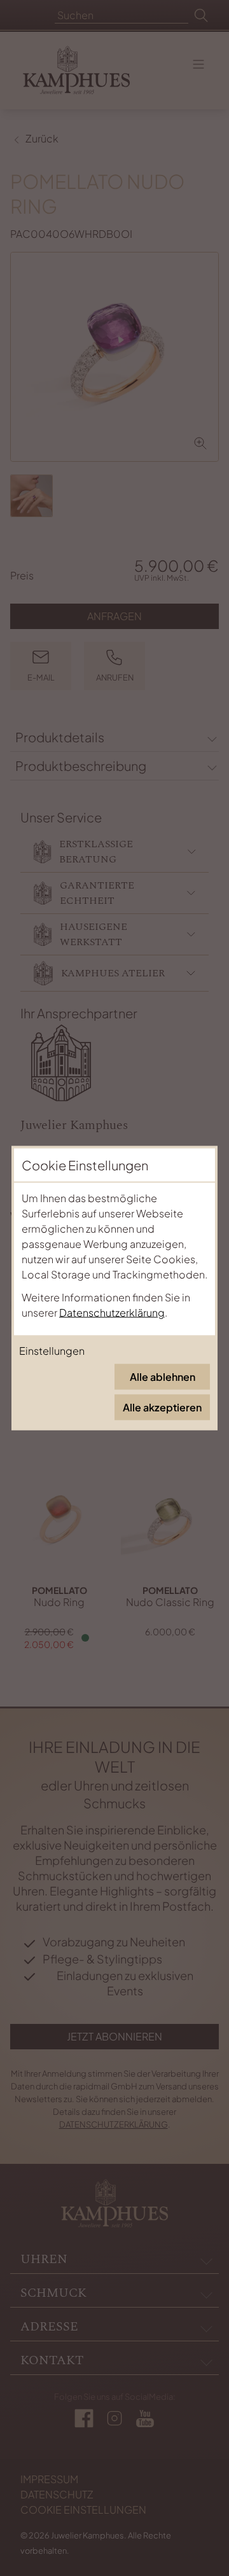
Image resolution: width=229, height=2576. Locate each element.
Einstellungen (52, 1351)
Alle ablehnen (163, 1377)
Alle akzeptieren (162, 1407)
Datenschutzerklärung (112, 1312)
